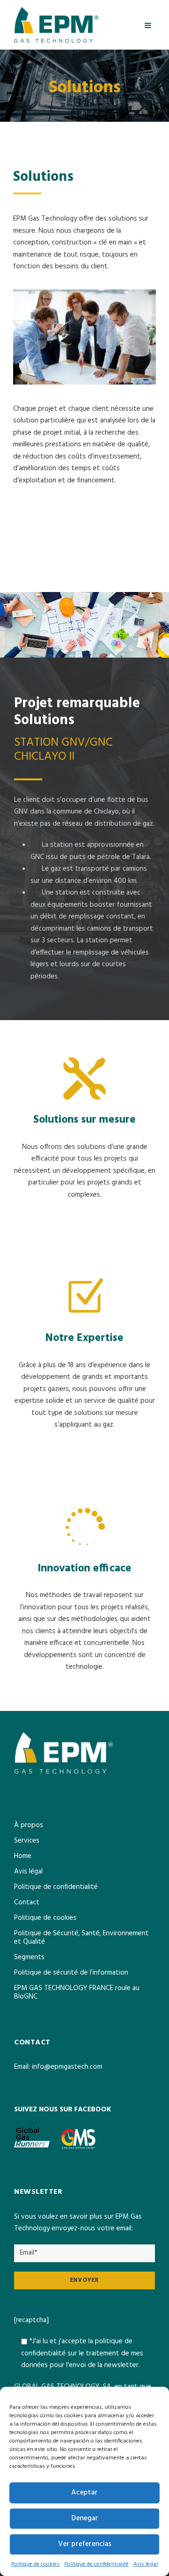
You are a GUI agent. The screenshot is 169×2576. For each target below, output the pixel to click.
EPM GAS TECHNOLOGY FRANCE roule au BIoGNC (77, 1992)
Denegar (85, 2518)
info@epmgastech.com (67, 2067)
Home (23, 1856)
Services (27, 1841)
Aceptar (84, 2493)
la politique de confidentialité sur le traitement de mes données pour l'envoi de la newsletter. (82, 2353)
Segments (29, 1957)
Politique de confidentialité (96, 2564)
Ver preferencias (85, 2544)
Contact (27, 1902)
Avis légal (146, 2564)
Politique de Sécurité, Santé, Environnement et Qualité (81, 1938)
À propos (29, 1825)
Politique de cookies (35, 2564)
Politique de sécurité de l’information (71, 1973)
